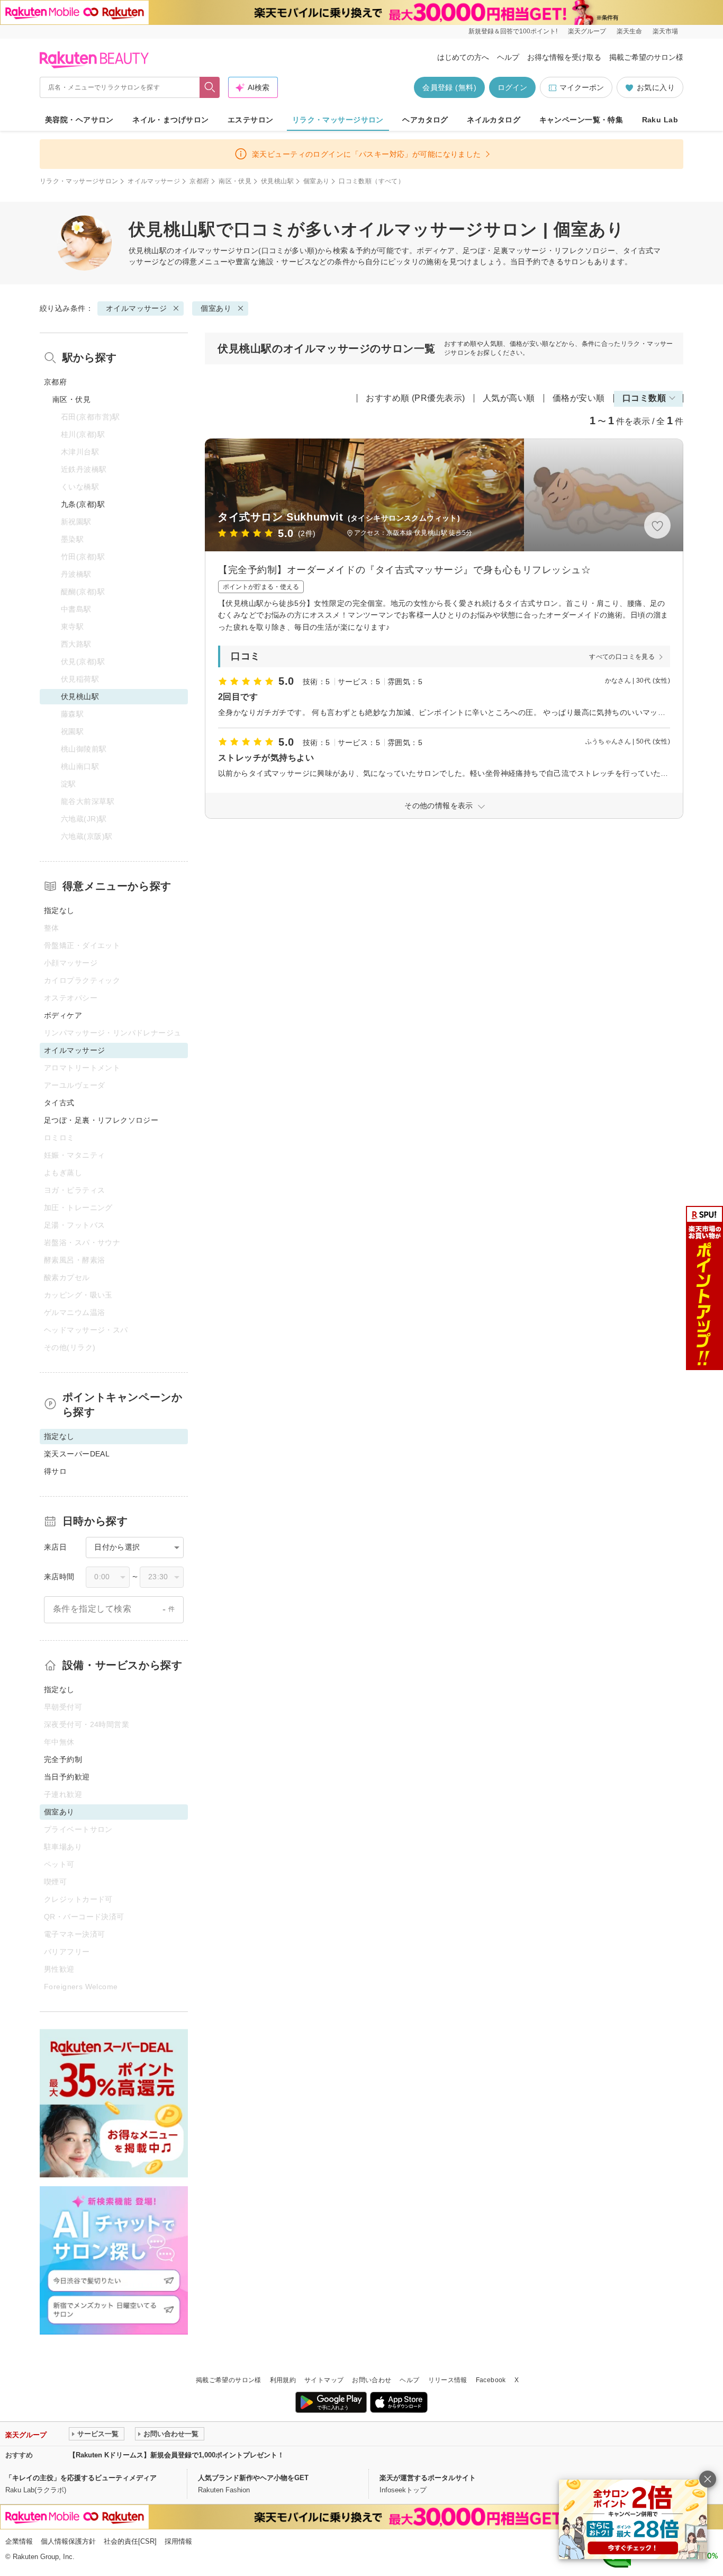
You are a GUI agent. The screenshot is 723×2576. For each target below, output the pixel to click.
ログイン (512, 87)
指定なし (59, 910)
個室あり (316, 181)
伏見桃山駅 (277, 181)
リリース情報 (448, 2380)
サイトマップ (324, 2380)
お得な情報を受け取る (564, 57)
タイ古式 (59, 1103)
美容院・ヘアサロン (79, 120)
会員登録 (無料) (449, 87)
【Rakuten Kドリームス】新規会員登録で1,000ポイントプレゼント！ (177, 2455)
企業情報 (19, 2541)
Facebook (491, 2380)
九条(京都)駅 (83, 504)
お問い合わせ (372, 2380)
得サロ (55, 1471)
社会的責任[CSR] (130, 2541)
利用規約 (283, 2380)
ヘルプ (508, 57)
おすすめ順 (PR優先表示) (415, 398)
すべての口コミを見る (622, 657)
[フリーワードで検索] (210, 87)
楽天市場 (665, 31)
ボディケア (63, 1015)
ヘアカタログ (425, 120)
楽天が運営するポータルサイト (428, 2478)
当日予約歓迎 (67, 1777)
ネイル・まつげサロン (170, 120)
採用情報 (178, 2541)
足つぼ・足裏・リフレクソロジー (101, 1120)
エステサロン (251, 120)
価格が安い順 (579, 398)
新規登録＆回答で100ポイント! (513, 31)
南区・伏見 (235, 181)
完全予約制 (63, 1759)
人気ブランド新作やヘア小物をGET (253, 2478)
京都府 (199, 181)
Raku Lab (660, 120)
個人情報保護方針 (68, 2541)
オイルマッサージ (154, 181)
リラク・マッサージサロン (338, 120)
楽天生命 (629, 31)
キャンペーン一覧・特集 (581, 120)
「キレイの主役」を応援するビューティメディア (81, 2478)
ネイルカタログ (494, 120)
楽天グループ (587, 31)
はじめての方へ (463, 57)
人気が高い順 (509, 398)
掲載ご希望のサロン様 (646, 57)
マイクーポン (582, 87)
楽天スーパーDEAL (77, 1454)
